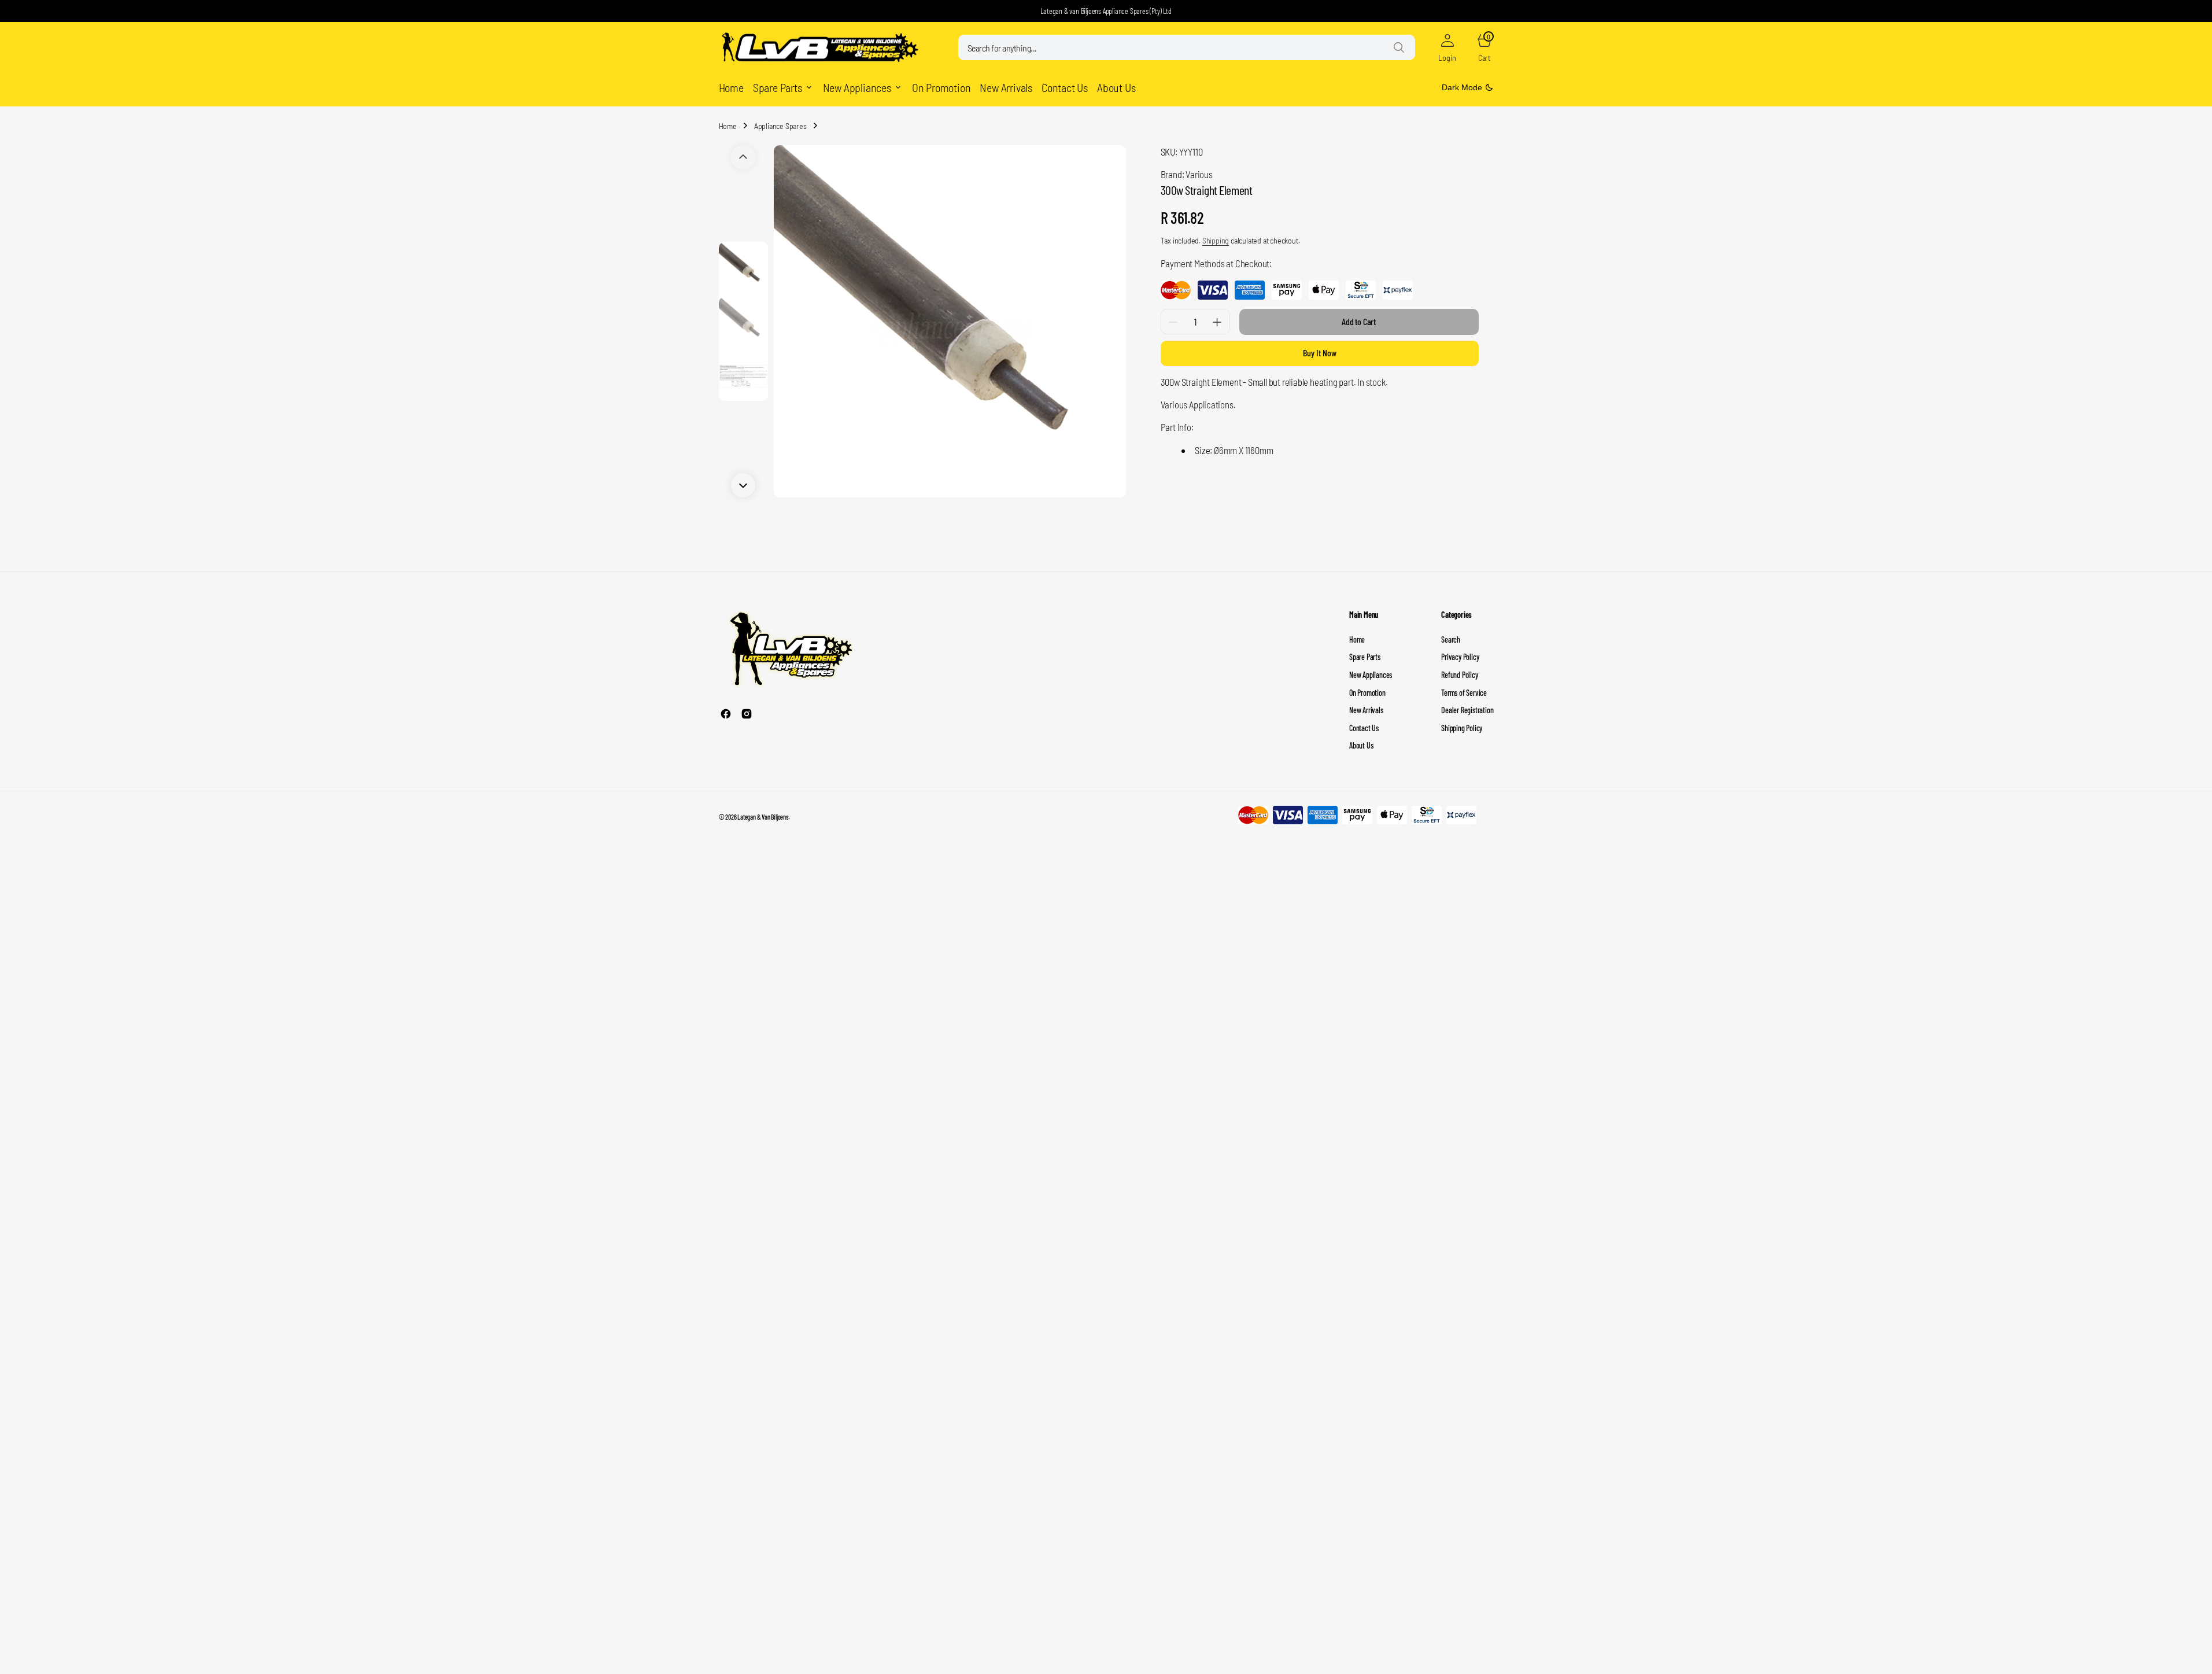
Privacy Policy (1460, 657)
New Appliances (1371, 675)
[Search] (1399, 47)
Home (728, 126)
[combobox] (1187, 47)
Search (1451, 639)
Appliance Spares (780, 126)
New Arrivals (1366, 710)
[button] (1447, 47)
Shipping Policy (1462, 728)
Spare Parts (1365, 657)
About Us (1361, 745)
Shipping (1216, 240)
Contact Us (1364, 728)
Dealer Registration (1467, 710)
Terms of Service (1464, 693)
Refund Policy (1459, 675)
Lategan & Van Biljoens (763, 817)
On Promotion (1367, 693)
